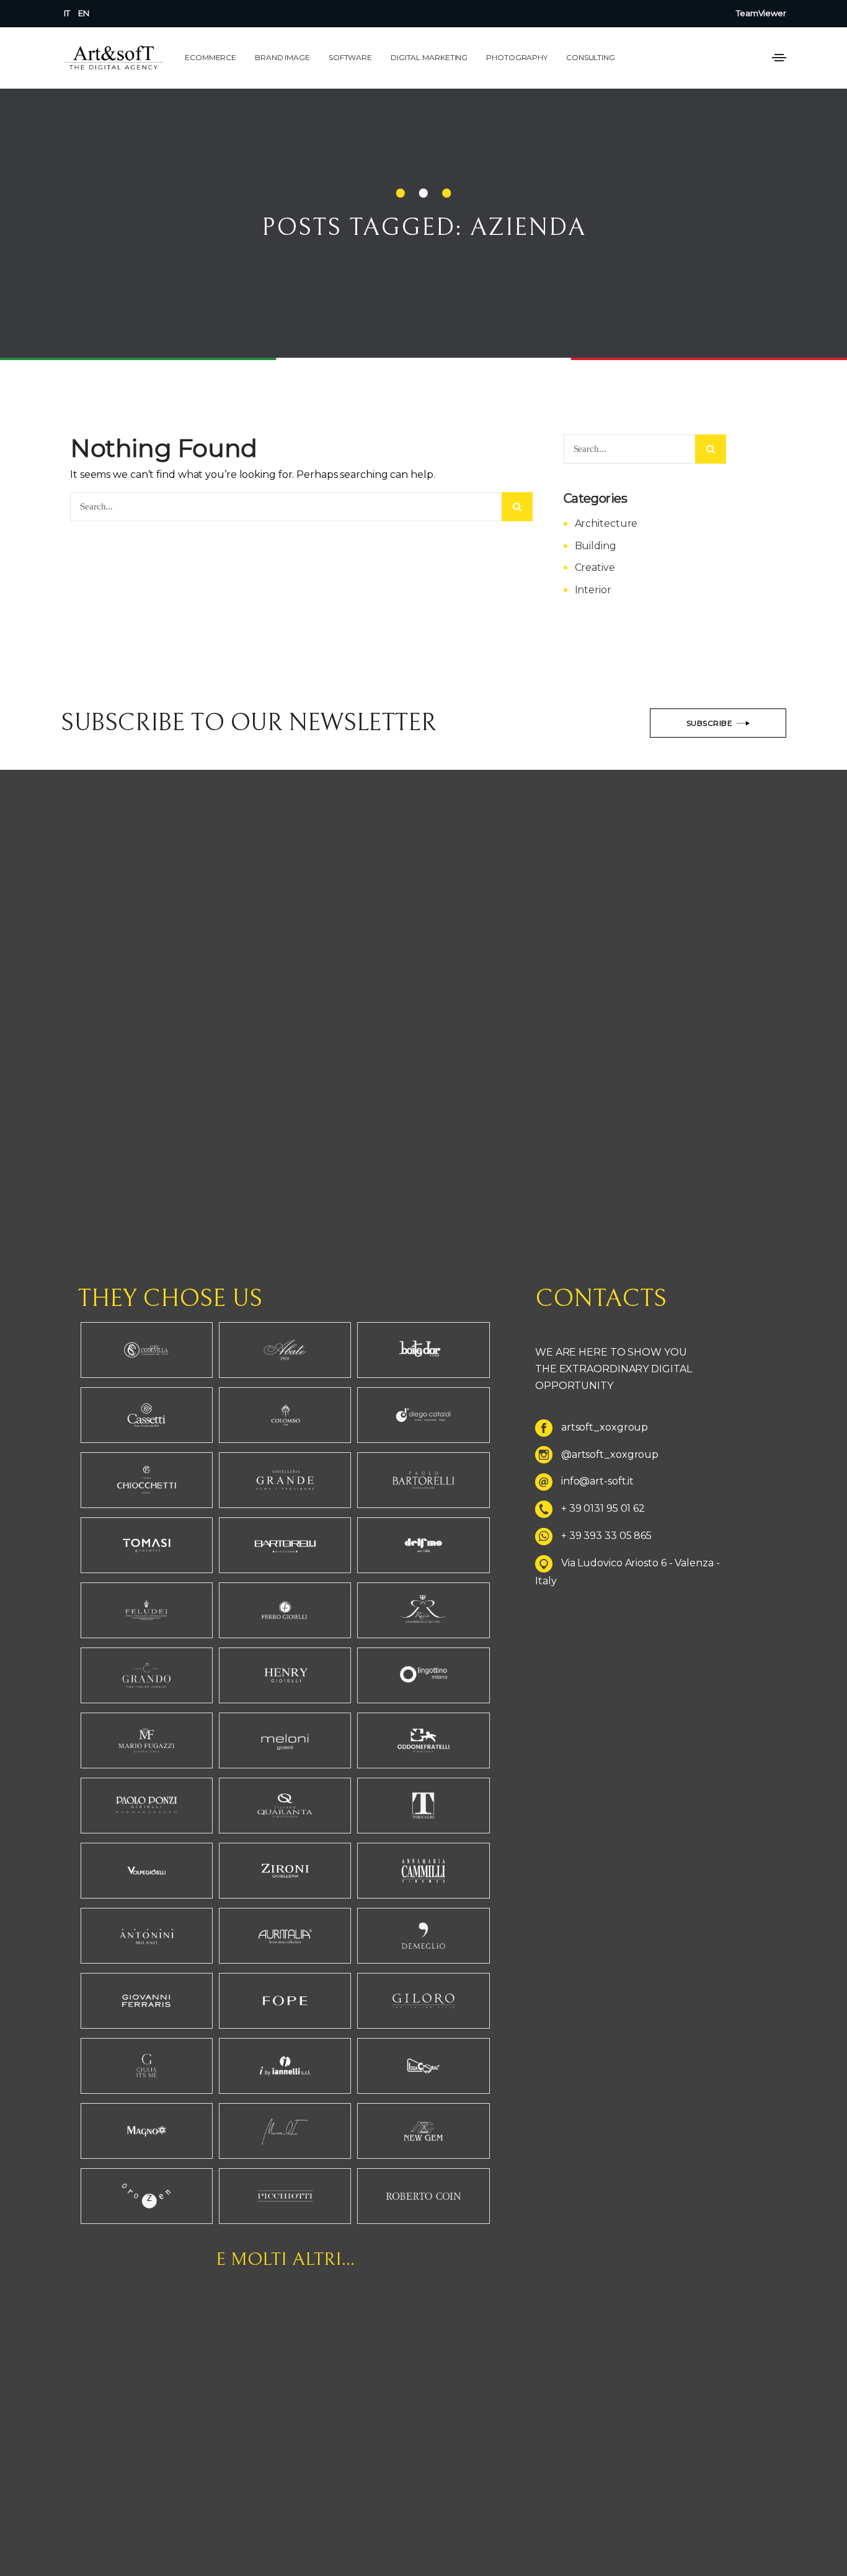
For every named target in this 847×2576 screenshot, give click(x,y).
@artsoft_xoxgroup (610, 1454)
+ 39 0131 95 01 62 (603, 1509)
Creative (595, 567)
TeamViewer (761, 13)
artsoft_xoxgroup (605, 1427)
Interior (593, 590)
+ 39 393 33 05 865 (606, 1536)
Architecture (606, 523)
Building (596, 546)
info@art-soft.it (597, 1482)
